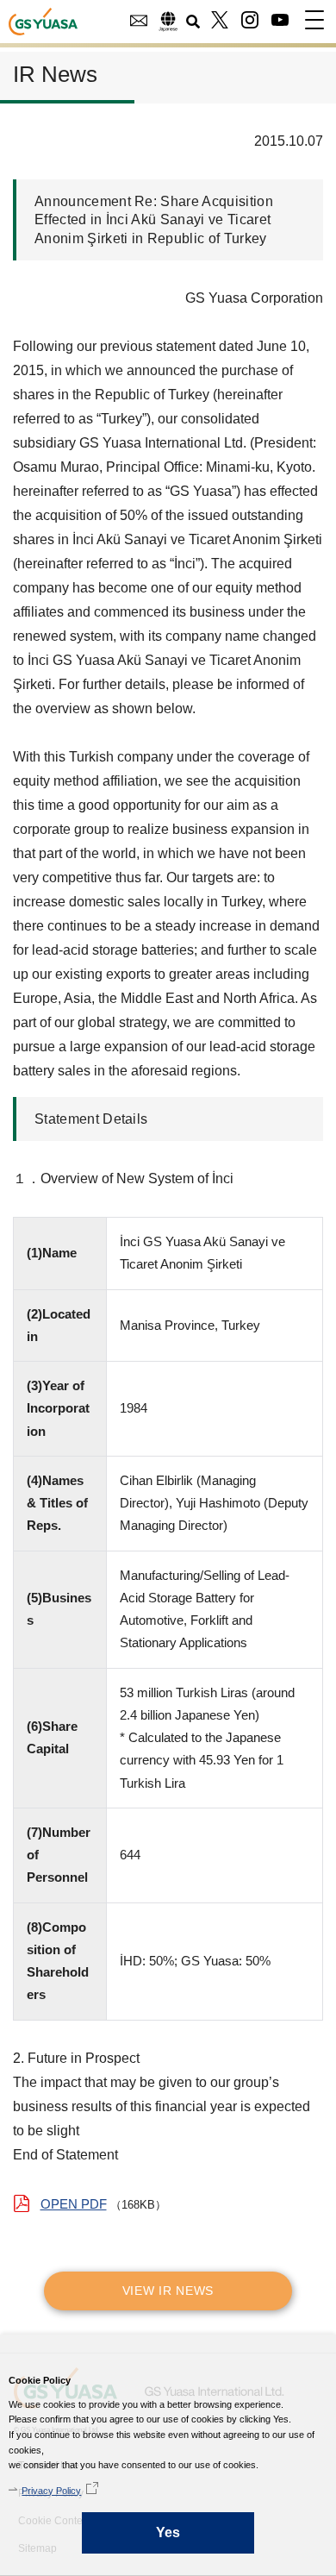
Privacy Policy (51, 2491)
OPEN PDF (74, 2204)
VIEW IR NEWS (168, 2291)
